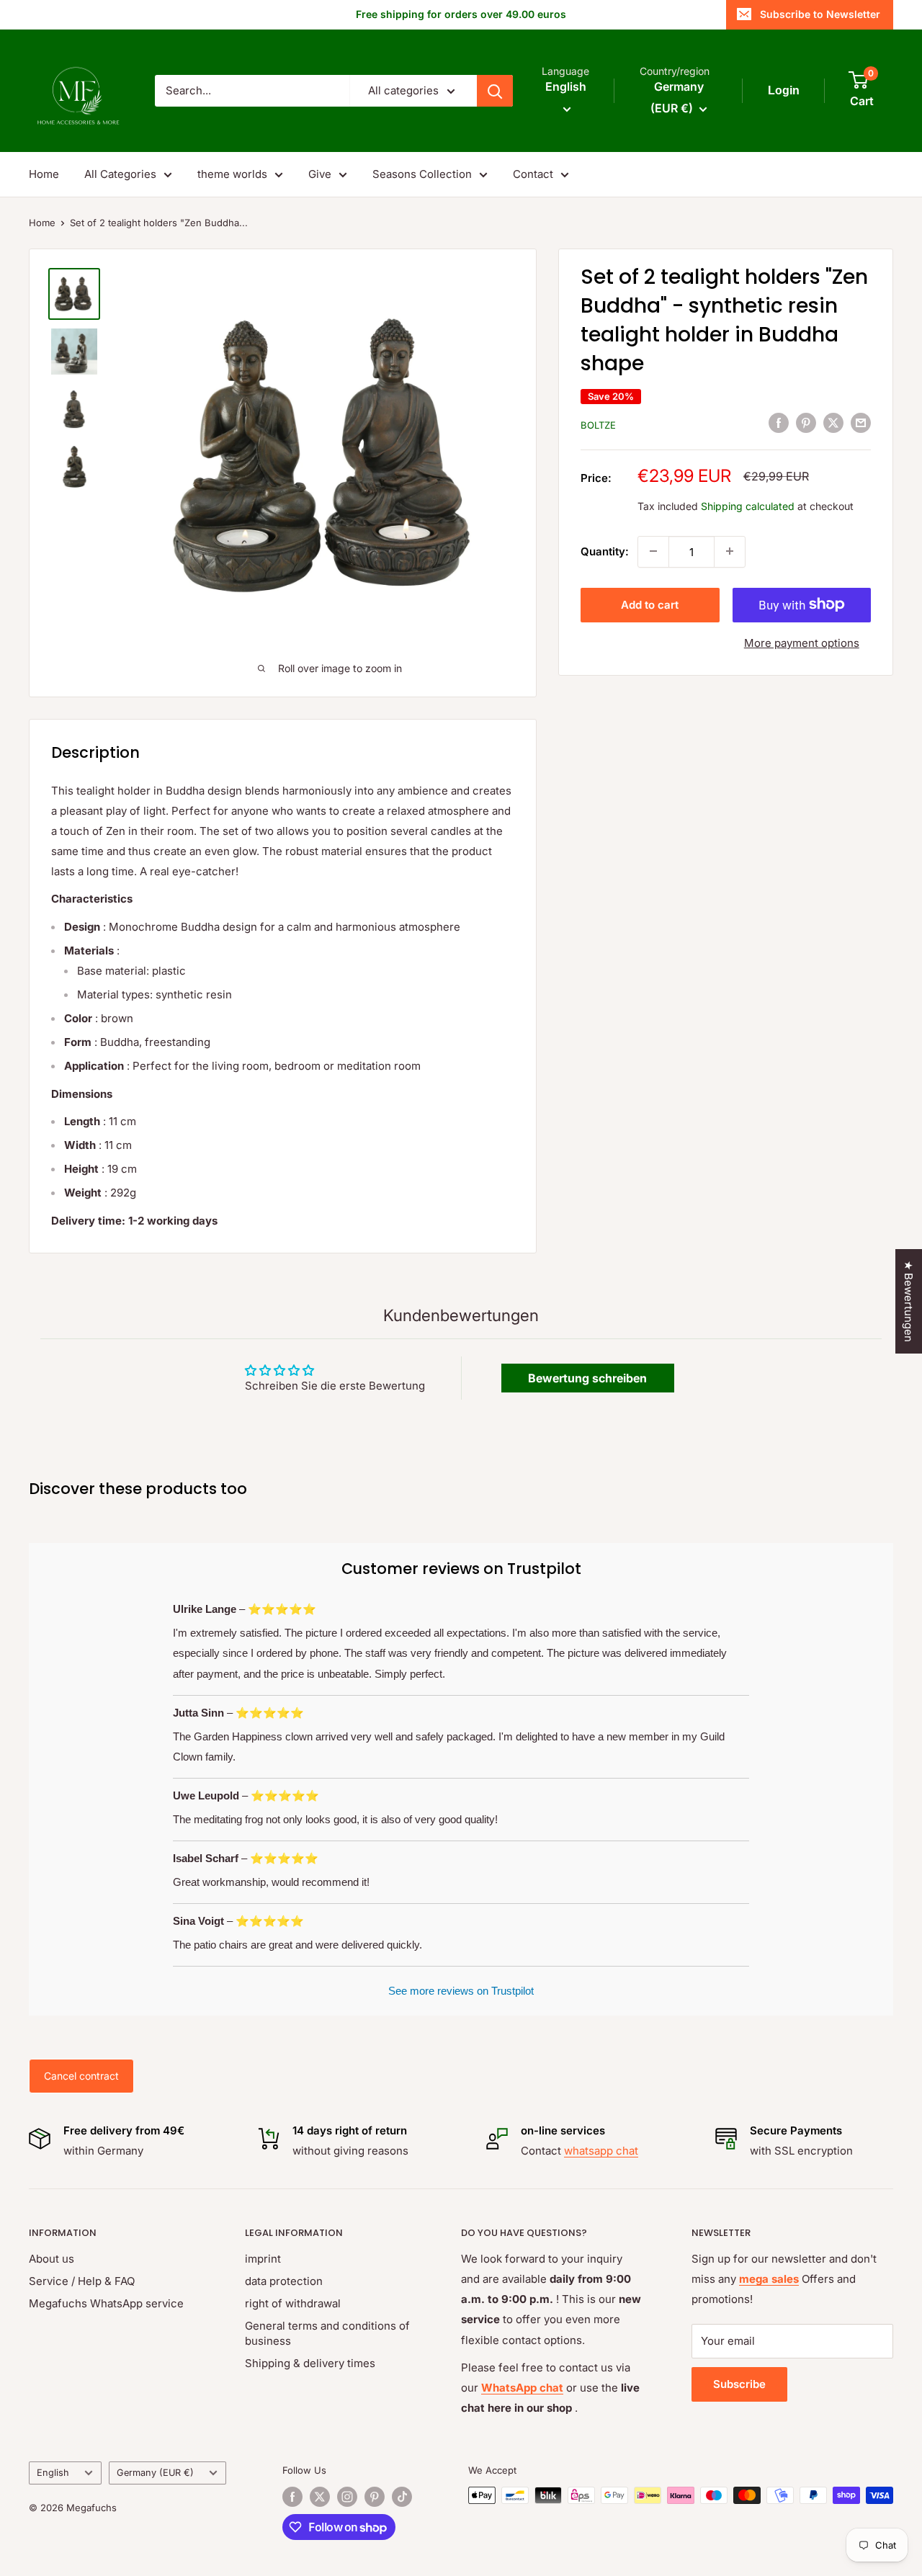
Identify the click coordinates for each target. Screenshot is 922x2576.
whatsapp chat (601, 2151)
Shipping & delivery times (310, 2363)
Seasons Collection (422, 174)
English (53, 2473)
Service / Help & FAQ (82, 2281)
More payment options (802, 642)
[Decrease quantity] (653, 551)
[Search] (495, 91)
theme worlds (232, 174)
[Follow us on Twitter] (320, 2497)
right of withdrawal (293, 2303)
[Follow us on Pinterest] (375, 2497)
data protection (284, 2281)
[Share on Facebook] (779, 422)
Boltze (598, 424)
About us (52, 2259)
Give (320, 174)
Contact (533, 174)
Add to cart (650, 604)
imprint (263, 2259)
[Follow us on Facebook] (292, 2497)
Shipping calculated (748, 505)
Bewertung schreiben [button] (587, 1378)
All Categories (120, 174)
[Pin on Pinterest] (806, 422)
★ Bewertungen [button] (909, 1301)
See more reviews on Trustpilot (461, 1991)
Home (44, 174)
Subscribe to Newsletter (820, 14)
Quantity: (605, 551)
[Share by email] (861, 422)
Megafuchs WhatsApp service (106, 2303)
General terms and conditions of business (327, 2333)
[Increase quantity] (730, 551)
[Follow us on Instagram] (347, 2497)
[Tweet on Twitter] (833, 422)
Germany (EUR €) (155, 2473)
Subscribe (739, 2384)
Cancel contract (81, 2076)
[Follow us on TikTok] (402, 2497)
